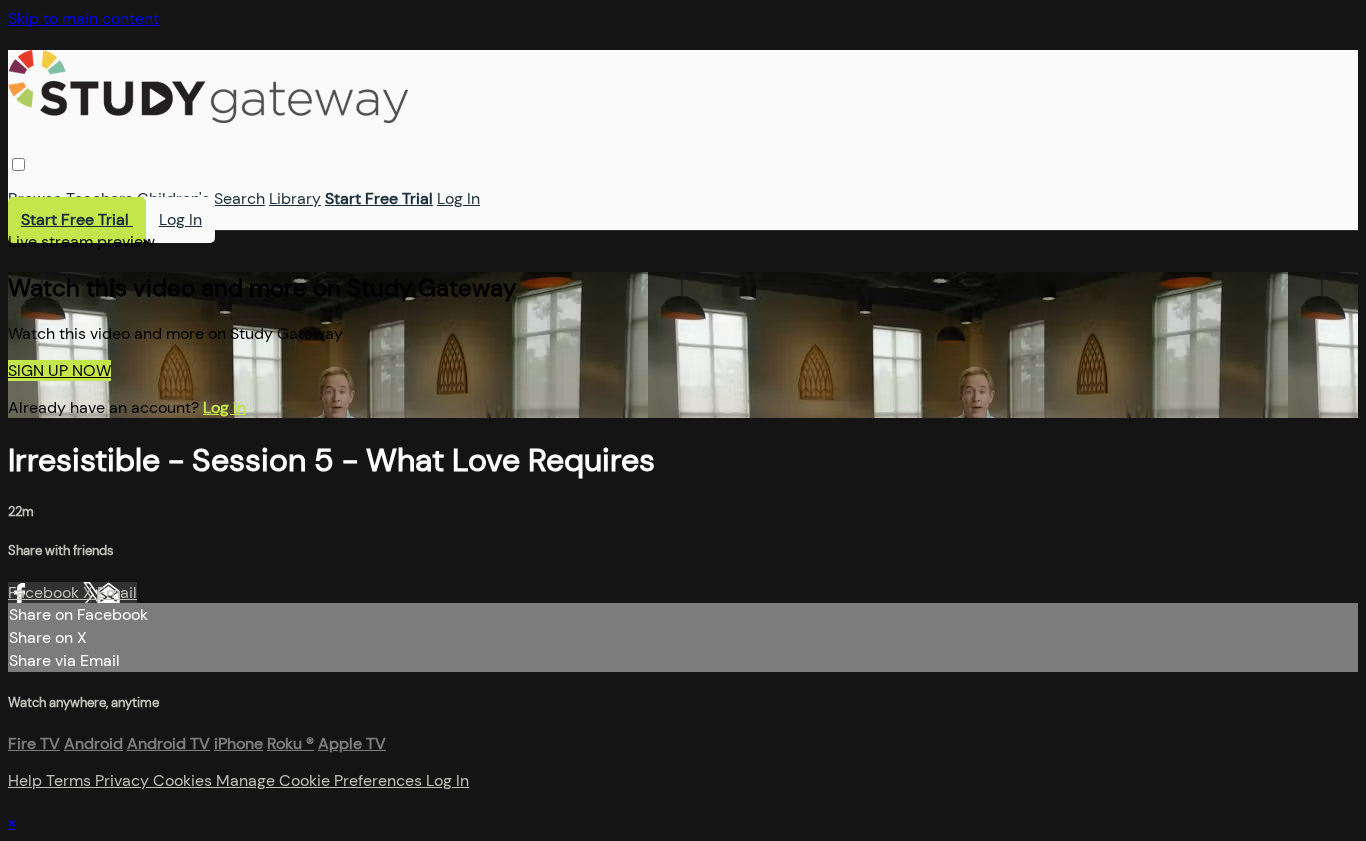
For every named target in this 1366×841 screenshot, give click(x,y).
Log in (224, 407)
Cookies (184, 780)
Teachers (99, 198)
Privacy (124, 780)
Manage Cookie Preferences (321, 780)
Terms (70, 780)
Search (239, 198)
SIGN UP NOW (59, 370)
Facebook (45, 592)
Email (117, 592)
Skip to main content (83, 18)
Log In (458, 198)
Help (27, 780)
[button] (18, 164)
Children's (173, 198)
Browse (35, 198)
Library (295, 198)
